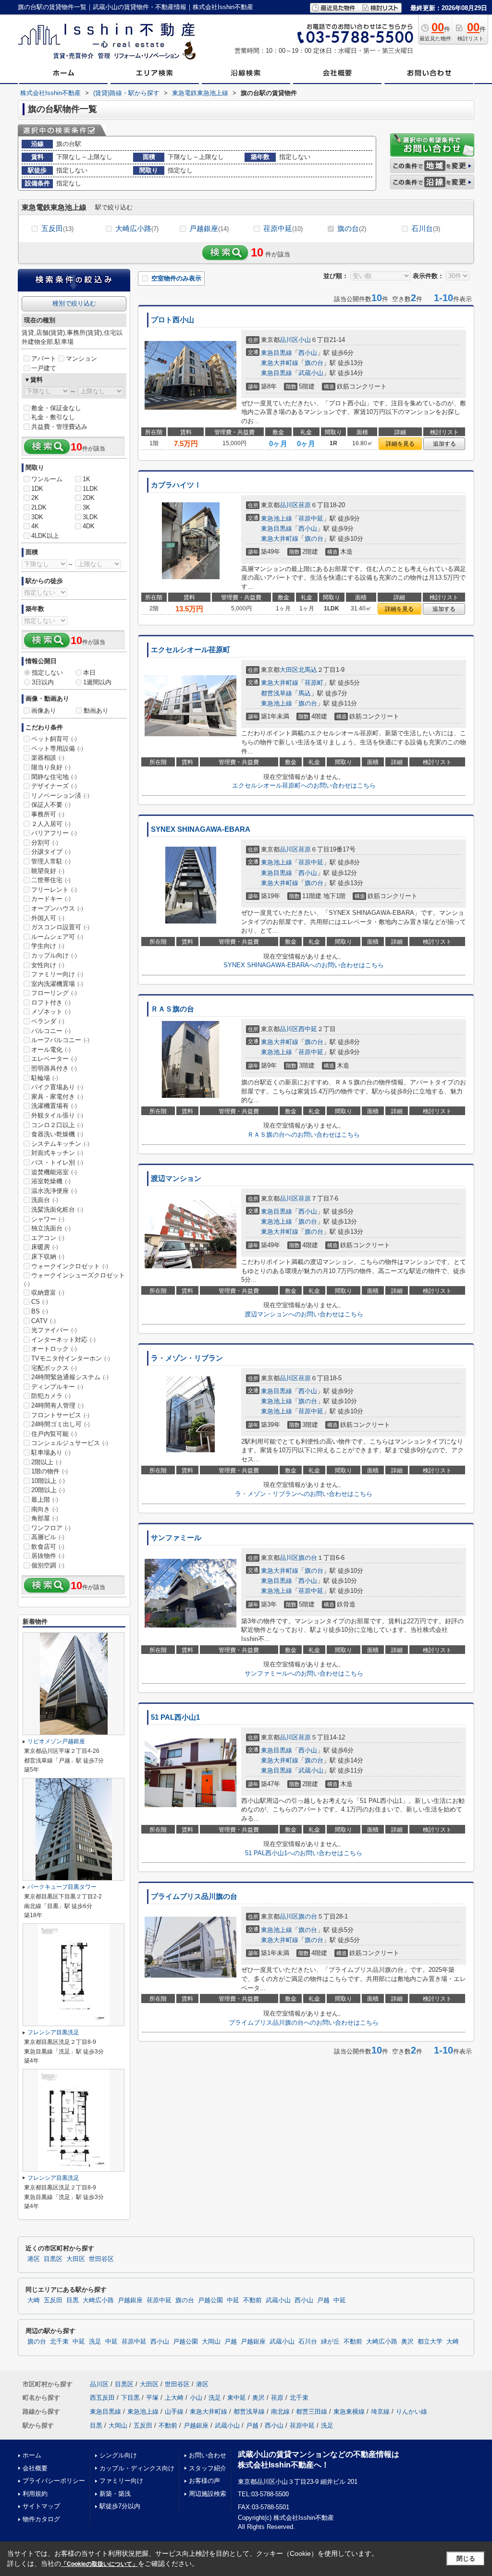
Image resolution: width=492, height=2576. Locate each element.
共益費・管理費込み (59, 427)
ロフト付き (51, 1002)
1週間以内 (97, 682)
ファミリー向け (57, 974)
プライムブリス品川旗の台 (194, 1896)
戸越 (323, 2300)
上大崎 (174, 2398)
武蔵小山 (311, 373)
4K (35, 526)
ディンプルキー (57, 1387)
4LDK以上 (45, 536)
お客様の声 (204, 2481)
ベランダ (48, 1021)
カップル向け (54, 955)
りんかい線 (412, 2412)
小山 (305, 340)
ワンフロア (51, 1528)
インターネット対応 (63, 1340)
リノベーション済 (60, 796)
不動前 (252, 2300)
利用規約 (35, 2494)
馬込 (305, 693)
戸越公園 (210, 2300)
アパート (44, 358)
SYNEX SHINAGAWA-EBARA (201, 829)
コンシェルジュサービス (70, 1443)
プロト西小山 (172, 320)
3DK (37, 517)
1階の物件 (49, 1471)
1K (86, 479)
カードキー (51, 899)
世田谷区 (101, 2259)
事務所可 (48, 814)
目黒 (73, 2300)
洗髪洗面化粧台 (57, 1209)
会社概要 (35, 2468)
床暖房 (45, 1247)
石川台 (426, 228)
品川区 (289, 340)
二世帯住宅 (51, 880)
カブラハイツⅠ (176, 485)
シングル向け (118, 2455)
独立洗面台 (51, 1228)
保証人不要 (51, 805)
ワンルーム (47, 479)
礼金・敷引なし (53, 417)
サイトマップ (41, 2506)
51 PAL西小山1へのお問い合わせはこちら (304, 1853)
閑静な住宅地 (54, 777)
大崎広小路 (137, 228)
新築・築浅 (115, 2494)
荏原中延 (283, 228)
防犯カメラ (51, 1396)
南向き (45, 1509)
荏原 (305, 505)
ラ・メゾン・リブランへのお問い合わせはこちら (304, 1494)
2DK (89, 498)
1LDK (90, 489)
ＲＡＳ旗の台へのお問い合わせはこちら (304, 1135)
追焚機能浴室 (54, 1172)
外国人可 (48, 918)
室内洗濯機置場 (57, 984)
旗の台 (352, 228)
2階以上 (46, 1462)
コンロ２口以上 (57, 1125)
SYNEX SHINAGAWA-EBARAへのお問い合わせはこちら (304, 965)
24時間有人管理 (57, 1405)
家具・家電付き (57, 1097)
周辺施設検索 (208, 2494)
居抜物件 (48, 1556)
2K (35, 498)
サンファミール (176, 1538)
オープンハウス (57, 908)
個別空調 (48, 1565)
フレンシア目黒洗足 (53, 2032)
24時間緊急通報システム (70, 1377)
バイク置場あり (57, 1087)
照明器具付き (54, 1068)
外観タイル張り (57, 1115)
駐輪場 (45, 1078)
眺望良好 (48, 871)
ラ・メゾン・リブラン (187, 1358)
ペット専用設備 (57, 748)
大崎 (34, 2300)
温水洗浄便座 (54, 1191)
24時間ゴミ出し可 (61, 1424)
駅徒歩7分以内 (120, 2506)
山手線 (174, 2412)
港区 (34, 2259)
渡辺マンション (176, 1179)
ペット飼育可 (54, 739)
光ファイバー (54, 1330)
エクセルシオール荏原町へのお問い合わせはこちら (304, 785)
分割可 (45, 843)
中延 (233, 2300)
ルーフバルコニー (60, 1040)
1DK (37, 489)
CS (40, 1302)
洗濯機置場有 (54, 1106)
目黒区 (53, 2259)
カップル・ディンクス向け (137, 2468)
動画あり (96, 711)
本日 (89, 673)
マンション (81, 358)
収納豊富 (48, 1293)
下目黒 (130, 2398)
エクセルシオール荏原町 (191, 650)
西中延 (308, 1029)
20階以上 (48, 1490)
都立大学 (430, 2342)
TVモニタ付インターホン (71, 1358)
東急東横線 (349, 2412)
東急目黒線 (277, 353)
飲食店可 (48, 1547)
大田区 (289, 670)
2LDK (39, 507)
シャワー (48, 1219)
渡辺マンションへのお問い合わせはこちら (304, 1314)
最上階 (45, 1500)
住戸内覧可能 (54, 1434)
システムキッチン (60, 1144)
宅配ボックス (54, 1368)
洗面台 (45, 1200)
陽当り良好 (51, 767)
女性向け (48, 965)
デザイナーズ (54, 786)
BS (40, 1311)
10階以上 (48, 1481)
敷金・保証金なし (56, 408)
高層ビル (48, 1537)
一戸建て (44, 368)
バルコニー (51, 1031)
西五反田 (102, 2398)
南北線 (280, 2412)
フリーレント (54, 890)
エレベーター (54, 1059)
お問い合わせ (208, 2455)
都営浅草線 (277, 693)
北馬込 (308, 670)
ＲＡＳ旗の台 (172, 1009)
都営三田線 (312, 2412)
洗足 (95, 2342)
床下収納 (48, 1257)
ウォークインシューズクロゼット (74, 1279)
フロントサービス (60, 1415)
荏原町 (314, 683)
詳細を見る (400, 444)
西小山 (308, 353)
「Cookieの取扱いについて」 (99, 2564)
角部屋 (45, 1518)
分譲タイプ (51, 852)
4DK (89, 526)
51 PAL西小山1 (175, 1717)
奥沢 (407, 2342)
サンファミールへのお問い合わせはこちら (304, 1673)
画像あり (44, 711)
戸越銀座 (209, 228)
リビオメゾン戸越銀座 (56, 1741)
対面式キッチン (57, 1153)
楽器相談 (48, 758)
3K (86, 507)
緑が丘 (330, 2342)
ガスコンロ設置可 (60, 927)
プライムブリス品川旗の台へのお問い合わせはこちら (304, 2023)
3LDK (90, 517)
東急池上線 (277, 518)
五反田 (57, 228)
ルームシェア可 (57, 937)
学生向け (48, 946)
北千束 (59, 2342)
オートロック (54, 1349)
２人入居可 (51, 824)
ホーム (32, 2455)
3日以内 (43, 682)
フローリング (54, 993)
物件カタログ (41, 2519)
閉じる (466, 2558)
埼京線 (380, 2412)
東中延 (237, 2398)
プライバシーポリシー (54, 2481)
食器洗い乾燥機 (57, 1134)
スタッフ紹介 (208, 2468)
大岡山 (211, 2342)
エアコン (48, 1238)
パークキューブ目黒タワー (62, 1887)
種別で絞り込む (74, 303)
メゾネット (51, 1012)
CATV (43, 1321)
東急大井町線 (280, 363)
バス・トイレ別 (57, 1162)
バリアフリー (54, 833)
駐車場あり (51, 1452)
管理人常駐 (51, 861)
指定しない (47, 673)
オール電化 (51, 1050)
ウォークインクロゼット (70, 1266)
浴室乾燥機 (51, 1181)
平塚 (152, 2398)
